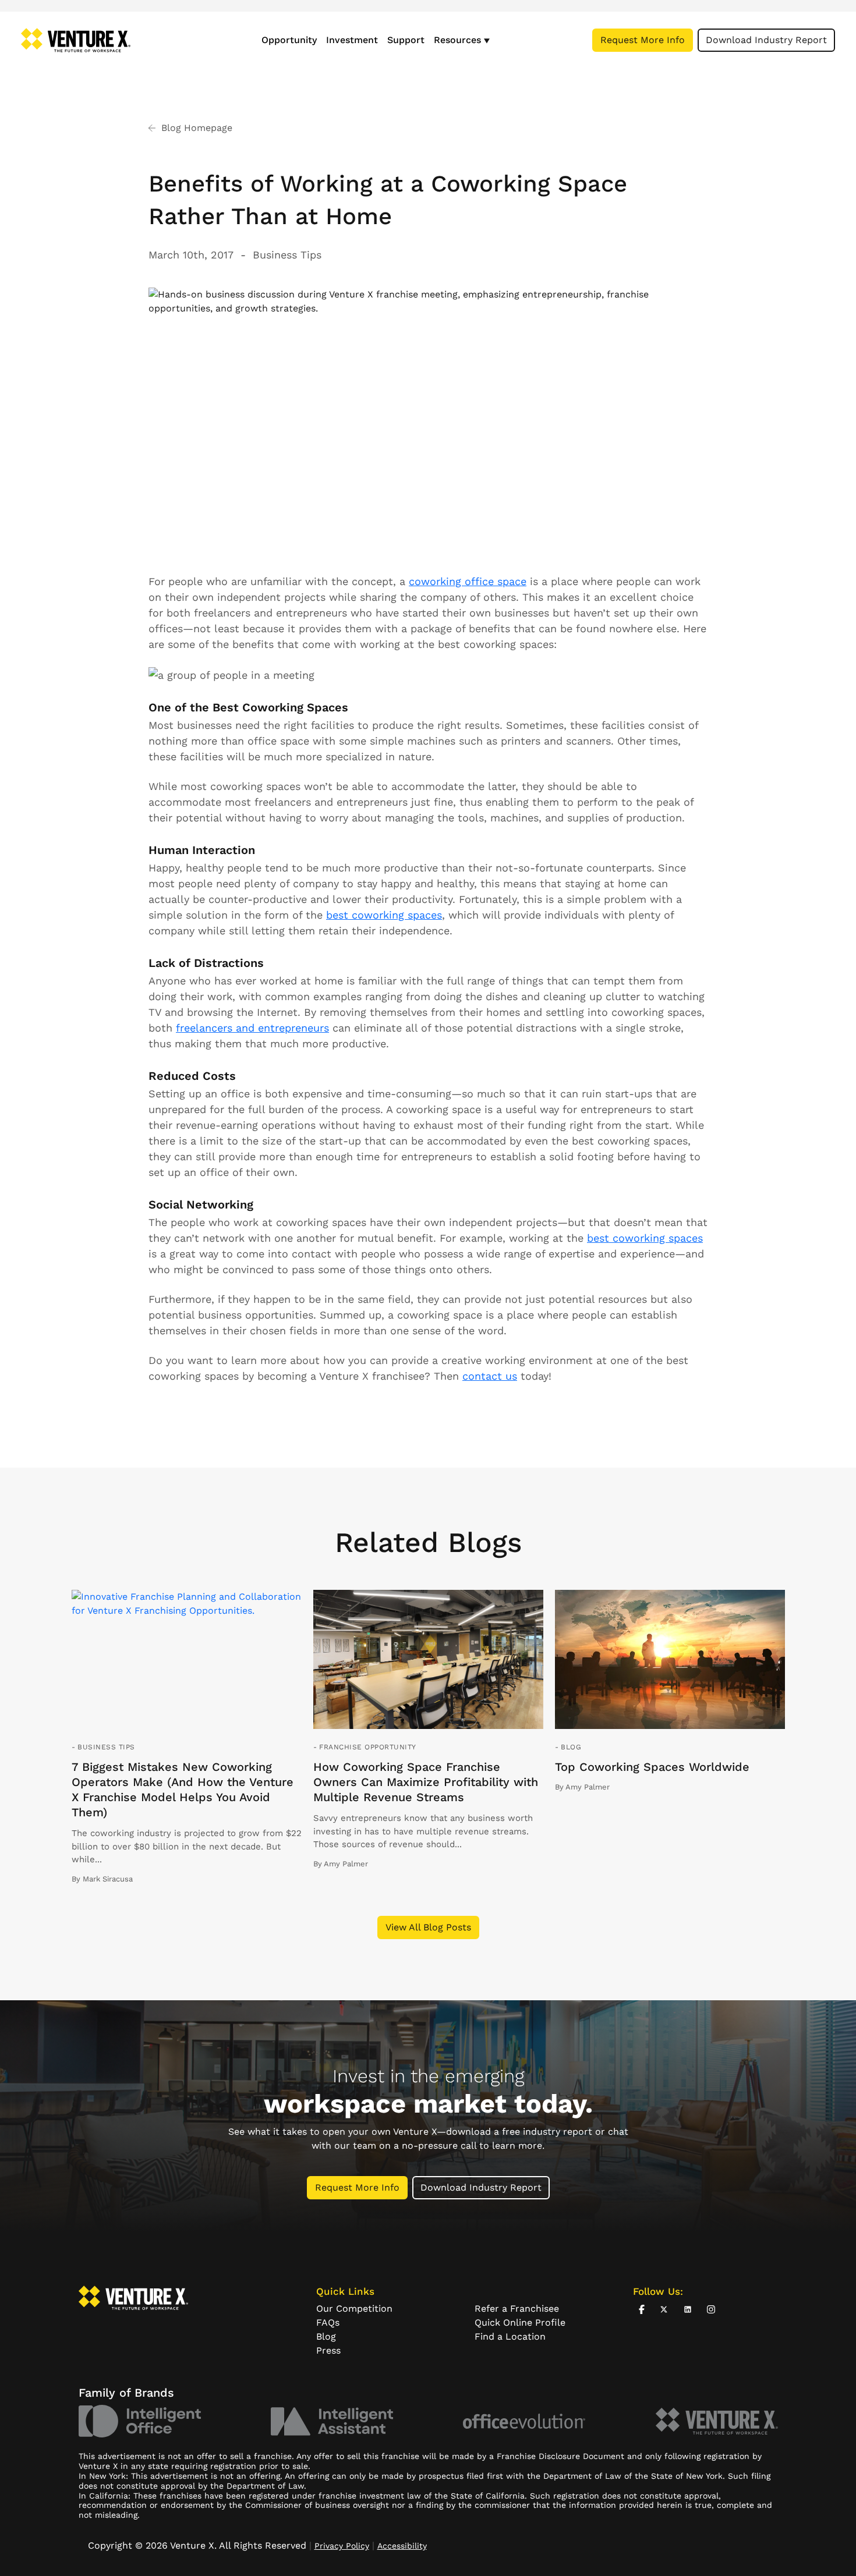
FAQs (328, 2322)
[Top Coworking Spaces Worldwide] (670, 1660)
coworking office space (468, 581)
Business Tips (287, 255)
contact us (490, 1376)
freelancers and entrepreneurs (252, 1028)
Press (328, 2350)
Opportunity (289, 40)
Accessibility (402, 2546)
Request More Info (643, 40)
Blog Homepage (197, 128)
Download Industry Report (766, 40)
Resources (457, 40)
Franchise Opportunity (367, 1747)
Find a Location (510, 2336)
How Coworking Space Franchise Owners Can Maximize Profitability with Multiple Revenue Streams (426, 1782)
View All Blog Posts (428, 1927)
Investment (352, 40)
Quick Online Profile (520, 2322)
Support (406, 40)
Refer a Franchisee (517, 2309)
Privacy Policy (342, 2546)
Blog (571, 1747)
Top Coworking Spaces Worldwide (652, 1767)
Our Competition (354, 2309)
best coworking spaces (384, 915)
